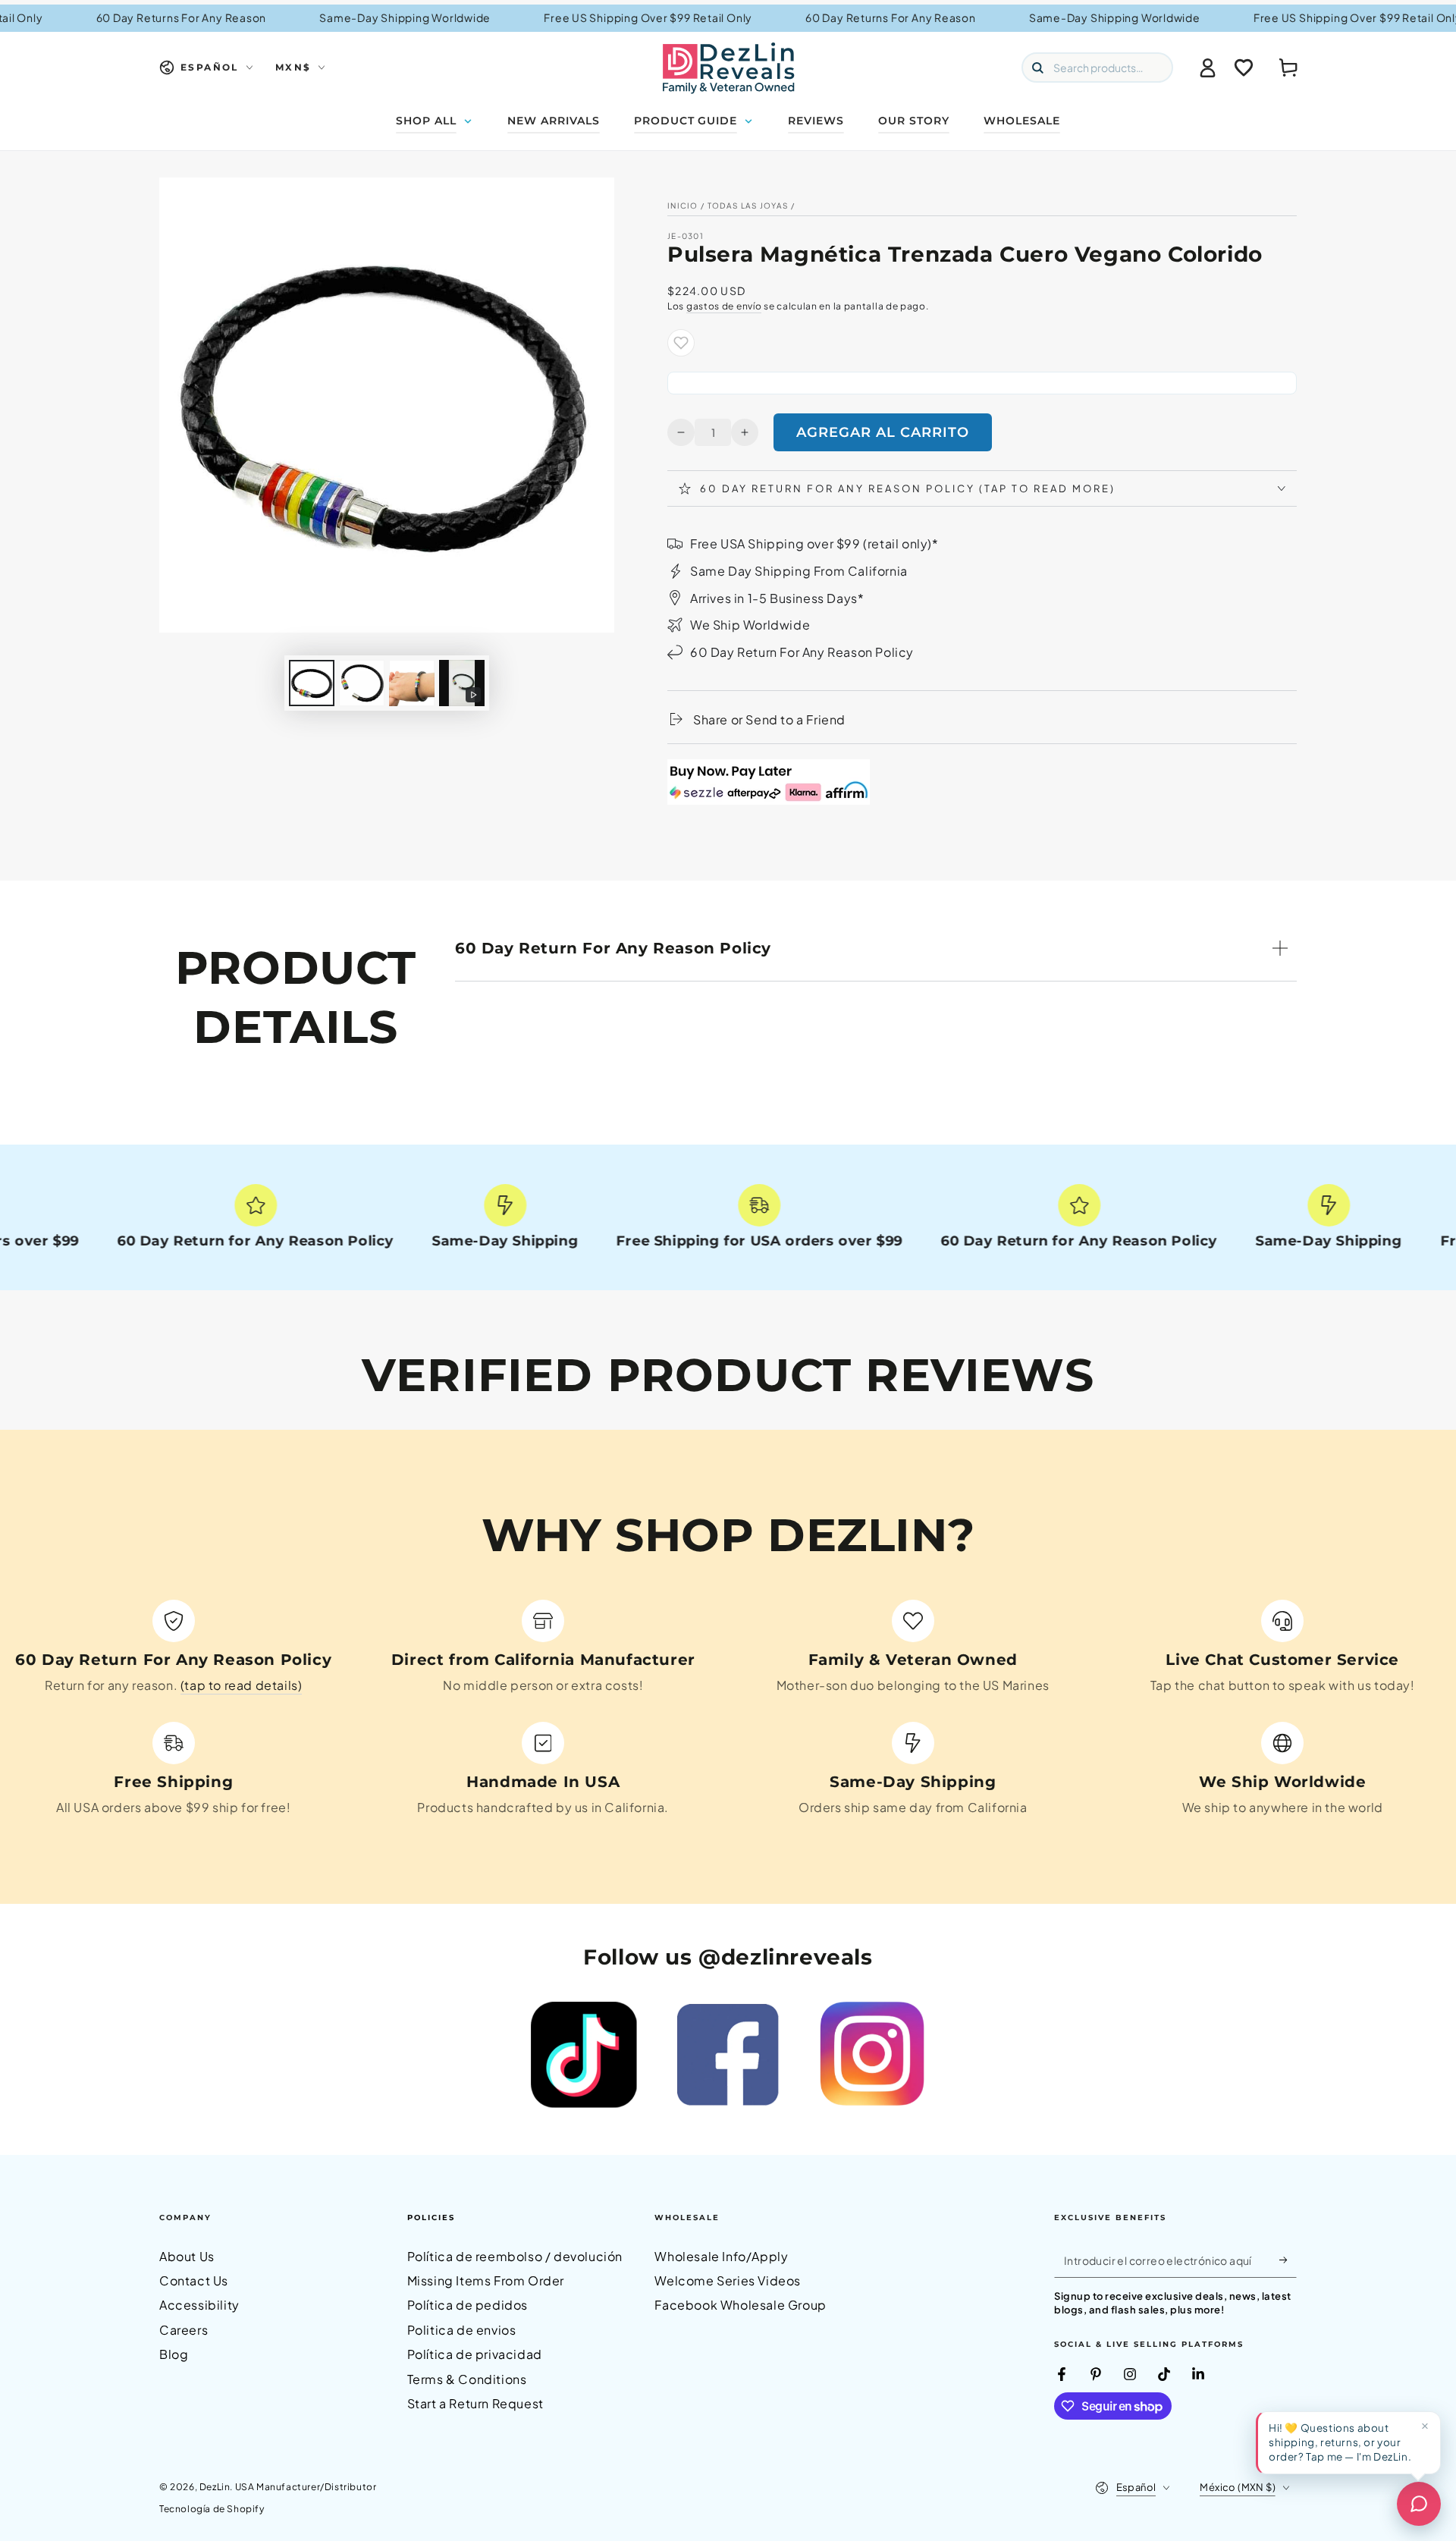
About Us (187, 2256)
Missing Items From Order (486, 2280)
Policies (431, 2217)
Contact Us (194, 2280)
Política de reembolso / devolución (515, 2256)
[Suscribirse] (1288, 2260)
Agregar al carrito (883, 432)
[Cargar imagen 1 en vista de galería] (312, 683)
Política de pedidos (468, 2305)
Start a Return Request (475, 2403)
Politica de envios (462, 2330)
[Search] (1037, 68)
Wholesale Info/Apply (721, 2256)
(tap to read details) (242, 1685)
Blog (174, 2354)
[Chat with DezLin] (1419, 2504)
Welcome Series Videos (728, 2280)
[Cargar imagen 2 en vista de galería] (362, 683)
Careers (184, 2330)
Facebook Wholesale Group (740, 2305)
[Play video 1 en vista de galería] (462, 683)
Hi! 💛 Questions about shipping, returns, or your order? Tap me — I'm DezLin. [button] (1340, 2442)
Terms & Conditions (467, 2379)
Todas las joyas (748, 206)
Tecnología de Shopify (212, 2509)
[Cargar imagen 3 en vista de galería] (412, 683)
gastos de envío (724, 306)
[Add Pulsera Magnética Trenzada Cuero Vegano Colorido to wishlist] (681, 343)
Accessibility (199, 2305)
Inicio (683, 206)
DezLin (215, 2487)
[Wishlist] (1244, 68)
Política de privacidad (475, 2354)
